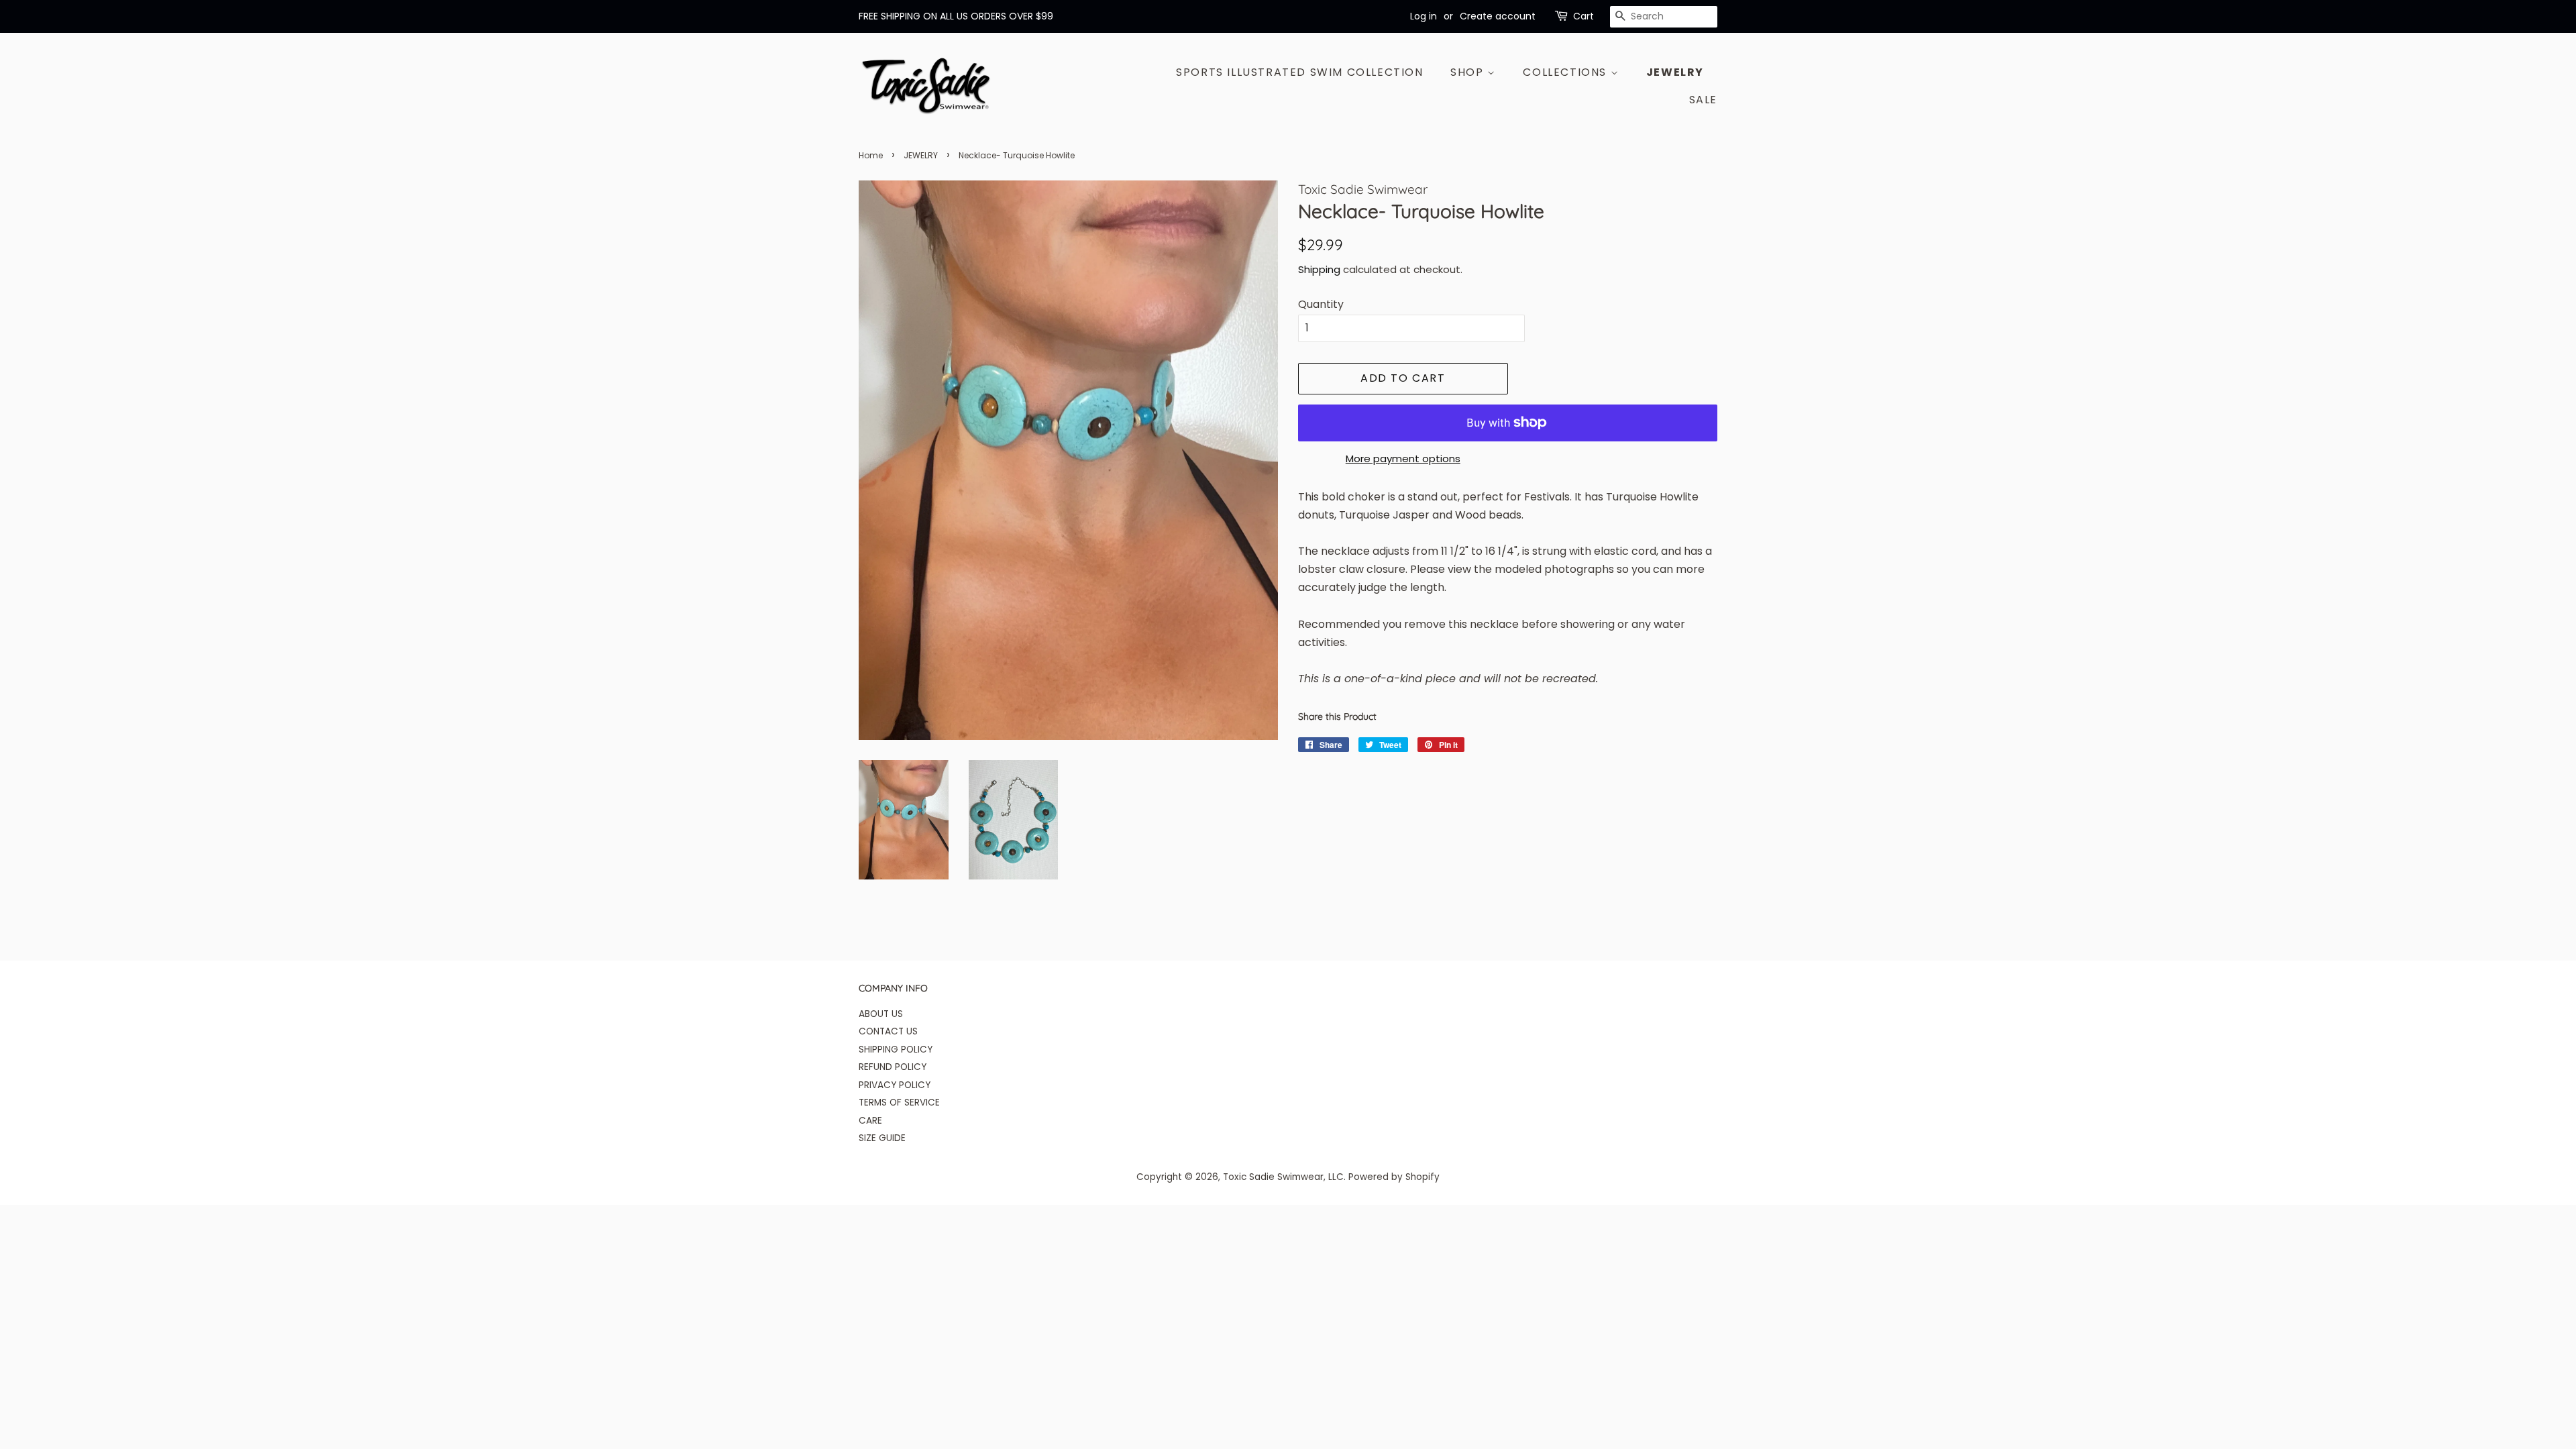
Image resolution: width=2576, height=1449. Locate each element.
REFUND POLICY (893, 1067)
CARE (870, 1121)
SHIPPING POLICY (896, 1050)
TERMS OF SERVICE (899, 1103)
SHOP (1469, 72)
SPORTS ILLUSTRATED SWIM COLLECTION (1299, 72)
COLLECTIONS (1566, 72)
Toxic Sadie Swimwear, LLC (1283, 1177)
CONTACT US (888, 1031)
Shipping (1319, 269)
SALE (1703, 100)
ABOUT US (881, 1014)
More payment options (1403, 459)
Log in (1424, 16)
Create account (1498, 16)
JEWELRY (1675, 72)
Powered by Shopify (1394, 1177)
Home (871, 155)
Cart (1584, 16)
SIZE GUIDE (882, 1138)
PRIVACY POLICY (895, 1085)
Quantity (1321, 304)
